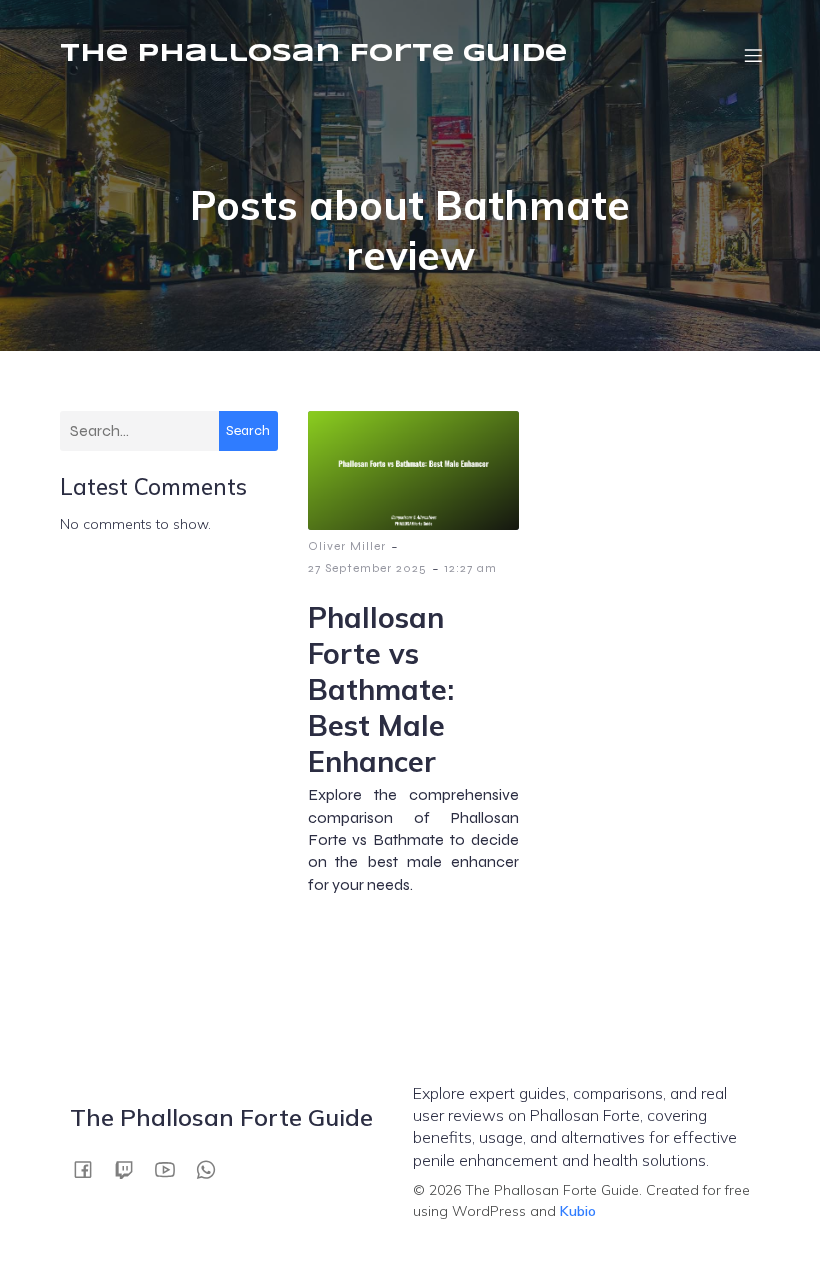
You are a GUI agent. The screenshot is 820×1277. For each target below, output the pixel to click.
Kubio (578, 1211)
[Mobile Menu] (753, 55)
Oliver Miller (347, 546)
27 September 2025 (367, 568)
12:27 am (470, 568)
